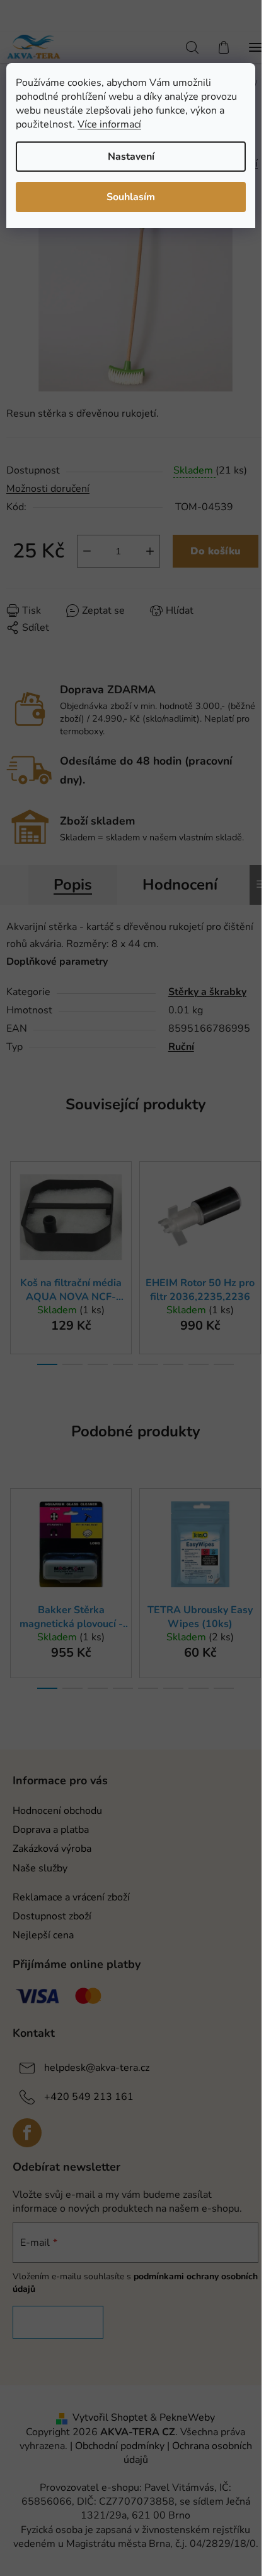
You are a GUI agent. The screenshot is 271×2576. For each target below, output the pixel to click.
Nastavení (131, 157)
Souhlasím (131, 197)
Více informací (109, 124)
